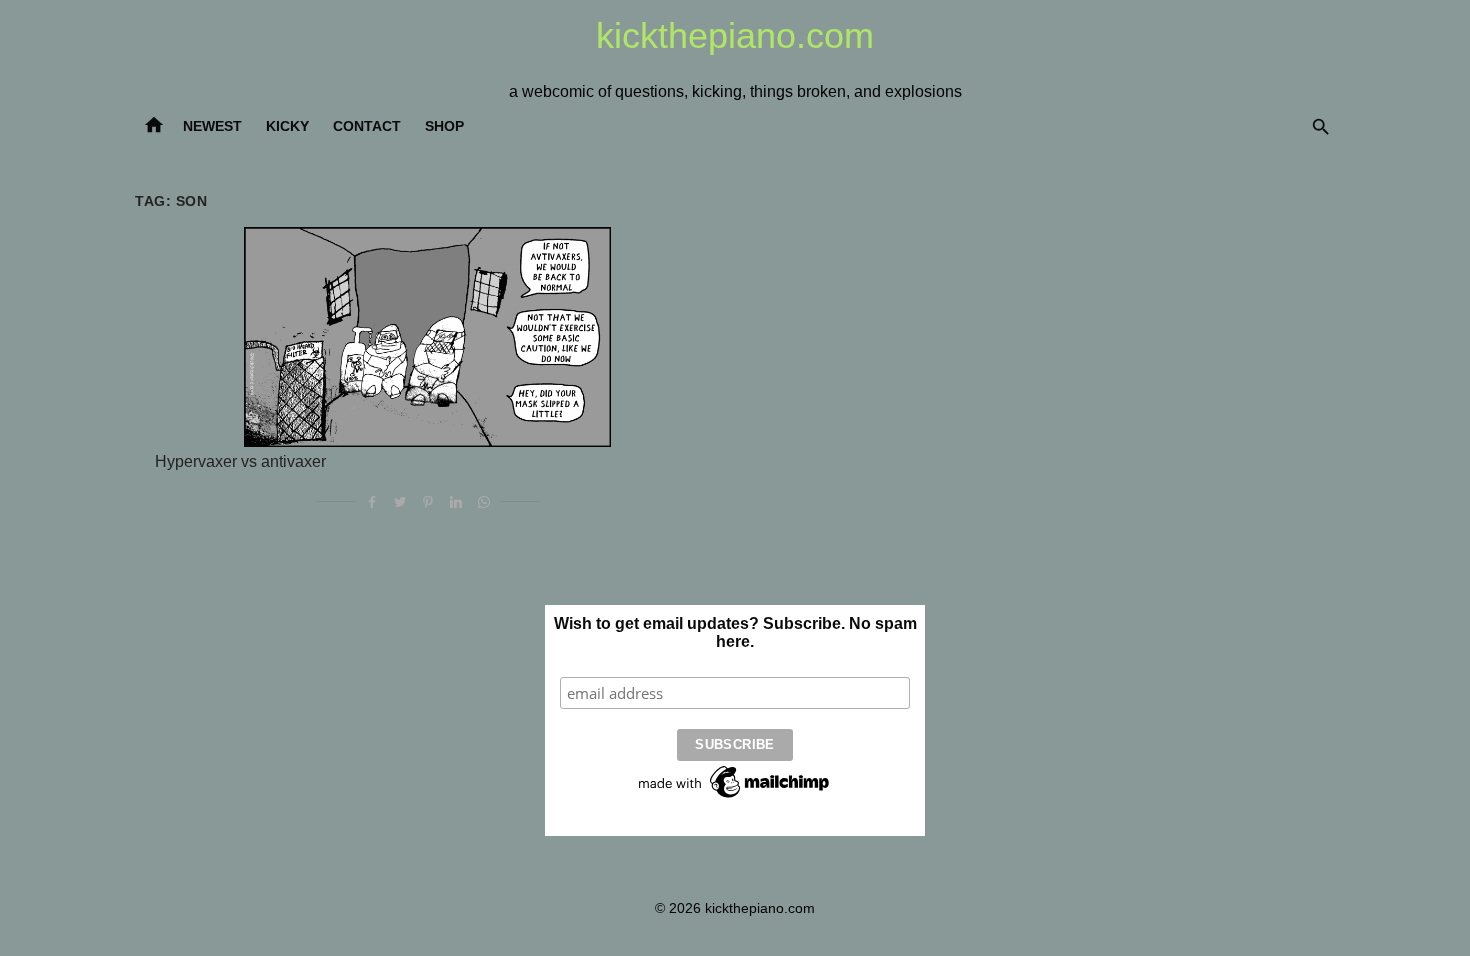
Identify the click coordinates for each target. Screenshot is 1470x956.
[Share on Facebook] (372, 501)
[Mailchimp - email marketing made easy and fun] (735, 798)
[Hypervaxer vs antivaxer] (427, 337)
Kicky (287, 126)
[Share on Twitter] (400, 501)
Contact (367, 126)
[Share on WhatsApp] (484, 501)
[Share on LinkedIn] (456, 501)
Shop (444, 126)
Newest (212, 126)
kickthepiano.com (735, 35)
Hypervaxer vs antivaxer (240, 461)
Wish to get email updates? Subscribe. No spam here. (735, 632)
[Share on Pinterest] (428, 501)
